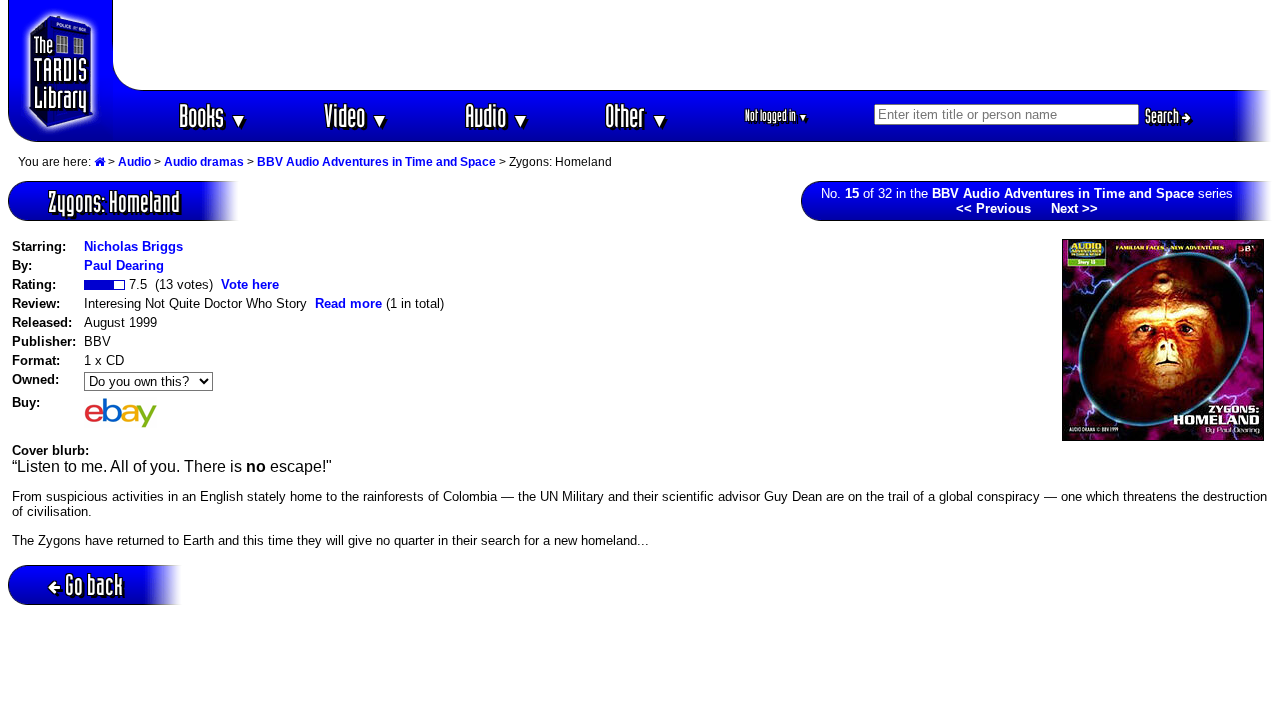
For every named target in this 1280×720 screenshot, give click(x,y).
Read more (348, 303)
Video (356, 115)
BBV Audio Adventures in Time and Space (376, 162)
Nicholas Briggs (133, 246)
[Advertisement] (693, 45)
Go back (94, 584)
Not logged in (776, 115)
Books (213, 115)
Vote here (250, 284)
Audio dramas (204, 162)
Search (1163, 116)
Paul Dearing (124, 265)
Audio (497, 115)
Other (637, 115)
